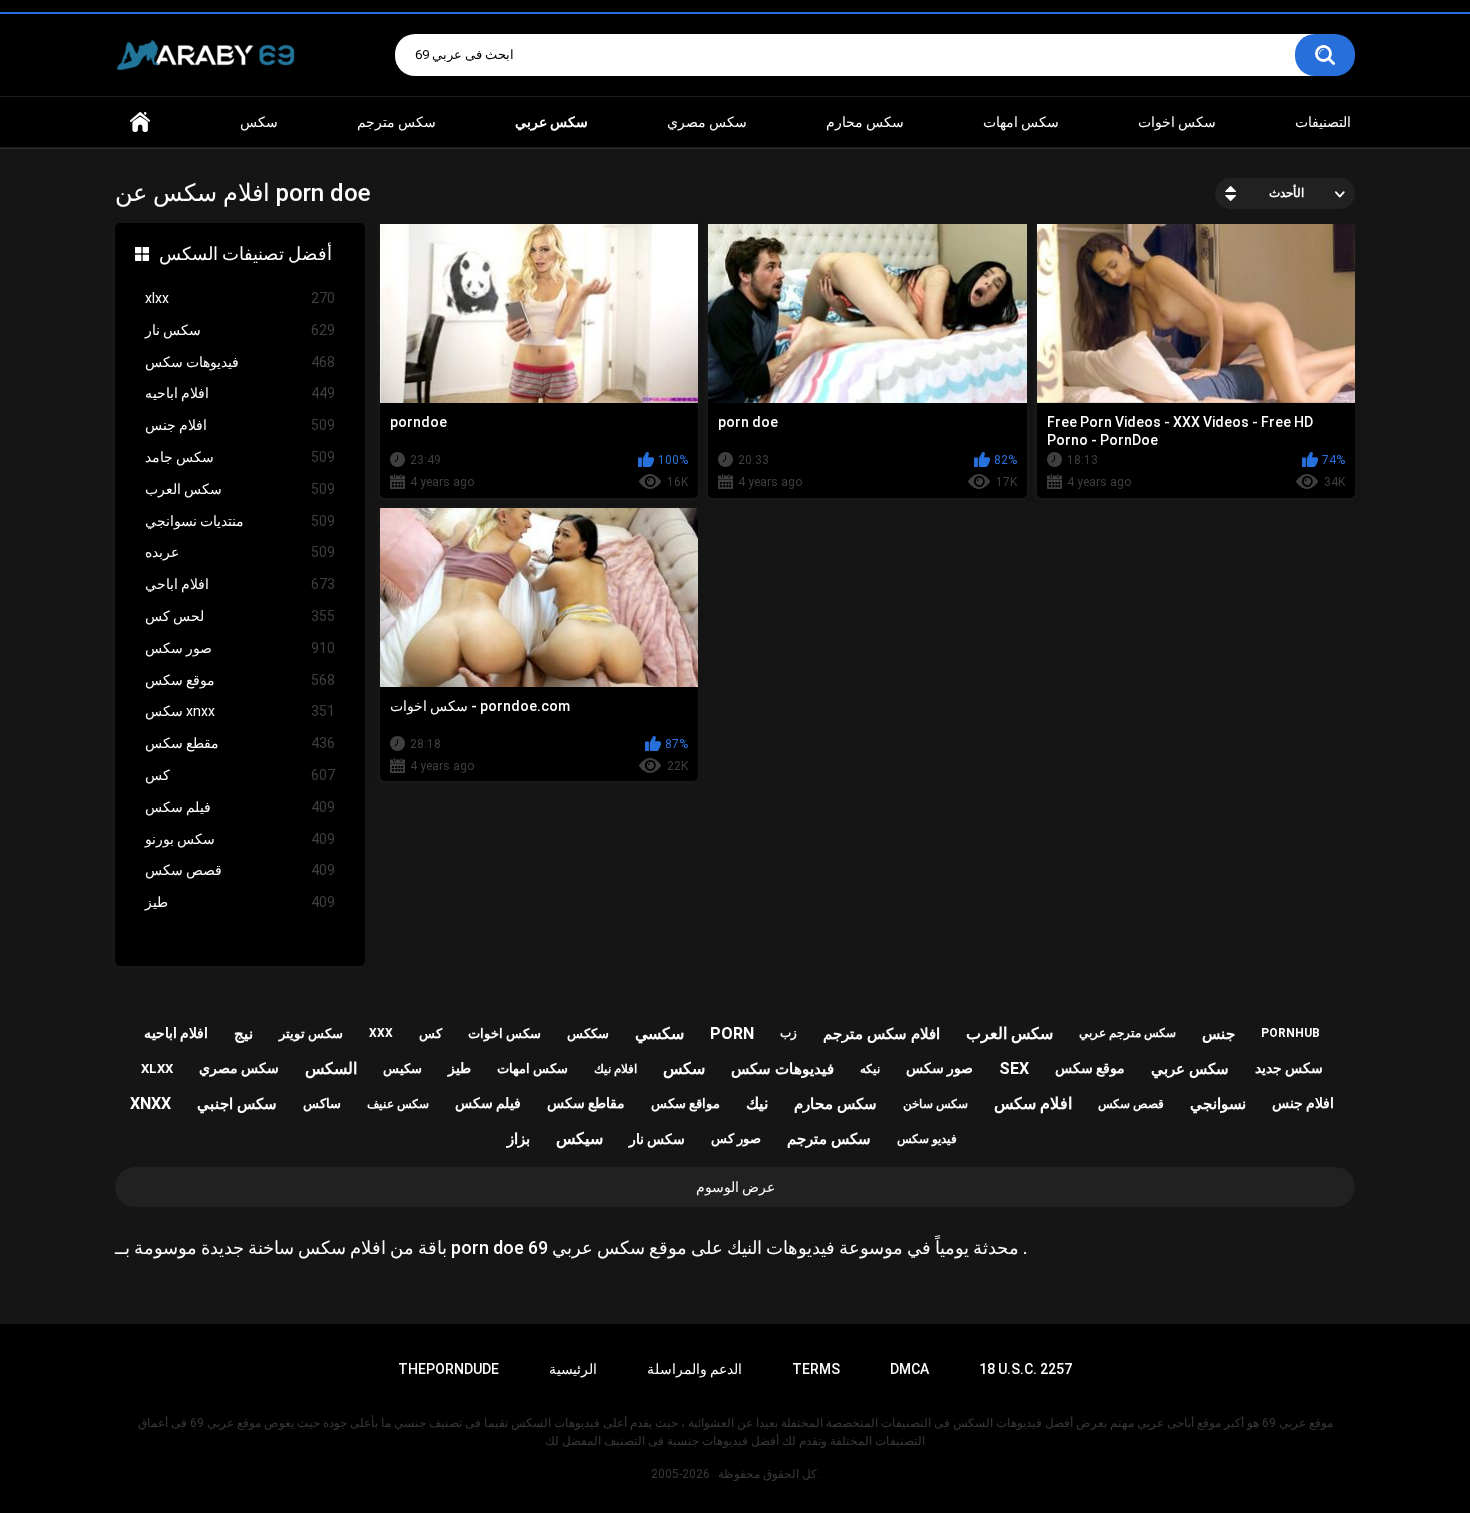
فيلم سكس (240, 807)
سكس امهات (1021, 122)
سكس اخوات (1177, 122)
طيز (240, 902)
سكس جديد (1289, 1068)
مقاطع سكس (586, 1103)
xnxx (150, 1103)
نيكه (870, 1069)
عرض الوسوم (735, 1187)
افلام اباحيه (240, 393)
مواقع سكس (685, 1103)
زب (788, 1033)
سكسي (659, 1033)
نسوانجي (1218, 1104)
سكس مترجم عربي (1127, 1033)
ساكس (322, 1103)
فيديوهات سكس (240, 362)
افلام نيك (615, 1069)
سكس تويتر (311, 1033)
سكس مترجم (396, 122)
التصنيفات (1323, 122)
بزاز (518, 1139)
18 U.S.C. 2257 (1025, 1369)
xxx (381, 1033)
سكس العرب (240, 489)
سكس (259, 122)
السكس (331, 1068)
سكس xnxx (240, 711)
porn (732, 1033)
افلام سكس (1033, 1103)
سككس (588, 1033)
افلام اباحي (240, 584)
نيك (757, 1103)
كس (240, 775)
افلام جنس (240, 425)
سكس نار (240, 330)
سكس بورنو (240, 839)
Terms (816, 1369)
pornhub (1290, 1033)
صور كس (736, 1138)
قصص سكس (240, 870)
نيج (243, 1034)
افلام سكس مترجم (881, 1034)
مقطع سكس (240, 743)
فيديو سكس (927, 1139)
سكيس (402, 1068)
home (140, 122)
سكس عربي (1190, 1069)
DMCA (909, 1369)
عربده (240, 552)
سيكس (579, 1138)
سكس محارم (865, 122)
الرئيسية (573, 1369)
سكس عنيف (398, 1104)
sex (1014, 1068)
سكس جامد (240, 457)
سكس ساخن (935, 1104)
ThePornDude (448, 1369)
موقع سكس (240, 680)
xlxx (240, 298)
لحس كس (240, 616)
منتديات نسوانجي (240, 521)
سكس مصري (707, 122)
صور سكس (240, 648)
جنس (1218, 1034)
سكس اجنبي (237, 1104)
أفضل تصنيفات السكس (245, 253)
